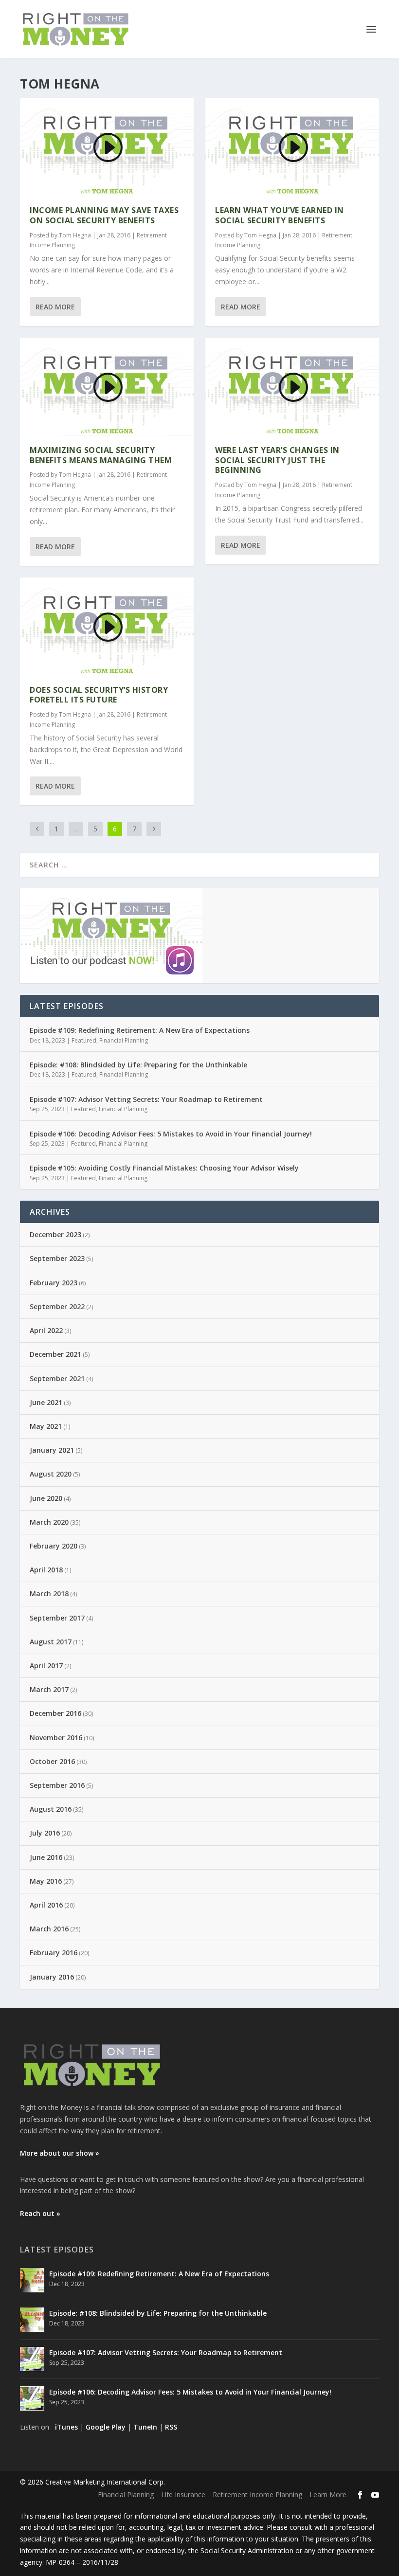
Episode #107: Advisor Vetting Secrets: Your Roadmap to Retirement (146, 1099)
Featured (84, 1040)
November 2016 (56, 1738)
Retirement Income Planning (257, 2495)
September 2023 (57, 1258)
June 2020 (46, 1498)
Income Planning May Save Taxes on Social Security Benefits (104, 215)
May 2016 (46, 1881)
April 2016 (46, 1905)
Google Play (106, 2427)
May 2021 (46, 1426)
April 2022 (46, 1330)
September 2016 (57, 1785)
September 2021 (57, 1378)
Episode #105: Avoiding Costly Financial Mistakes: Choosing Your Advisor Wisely (164, 1168)
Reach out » (40, 2213)
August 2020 (51, 1474)
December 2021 (55, 1354)
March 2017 (49, 1689)
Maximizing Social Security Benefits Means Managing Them (101, 455)
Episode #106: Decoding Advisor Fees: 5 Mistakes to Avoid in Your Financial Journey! (171, 1134)
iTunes (66, 2427)
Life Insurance (183, 2495)
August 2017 (51, 1642)
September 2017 (57, 1618)
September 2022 (57, 1306)
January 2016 (52, 1977)
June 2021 (46, 1402)
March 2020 (49, 1522)
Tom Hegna (75, 235)
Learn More (328, 2495)
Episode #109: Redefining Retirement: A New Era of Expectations (140, 1030)
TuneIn (145, 2427)
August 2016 (51, 1809)
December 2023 (55, 1234)
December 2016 (55, 1713)
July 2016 (45, 1833)
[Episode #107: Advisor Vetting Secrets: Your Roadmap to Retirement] (32, 2359)
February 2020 (54, 1546)
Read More (55, 307)
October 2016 (52, 1761)
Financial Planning (124, 1040)
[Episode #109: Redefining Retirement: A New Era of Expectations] (32, 2280)
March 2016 (49, 1929)
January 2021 (52, 1450)
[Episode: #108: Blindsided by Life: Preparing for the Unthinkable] (32, 2320)
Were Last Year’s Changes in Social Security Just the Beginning (277, 460)
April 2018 (46, 1570)
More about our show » (60, 2153)
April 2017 (46, 1666)
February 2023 (54, 1283)
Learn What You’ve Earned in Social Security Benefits (280, 215)
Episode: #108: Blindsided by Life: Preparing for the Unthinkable (138, 1065)
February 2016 (54, 1953)
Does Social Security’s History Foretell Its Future (99, 695)
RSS (171, 2427)
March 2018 (49, 1594)
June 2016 (46, 1857)
